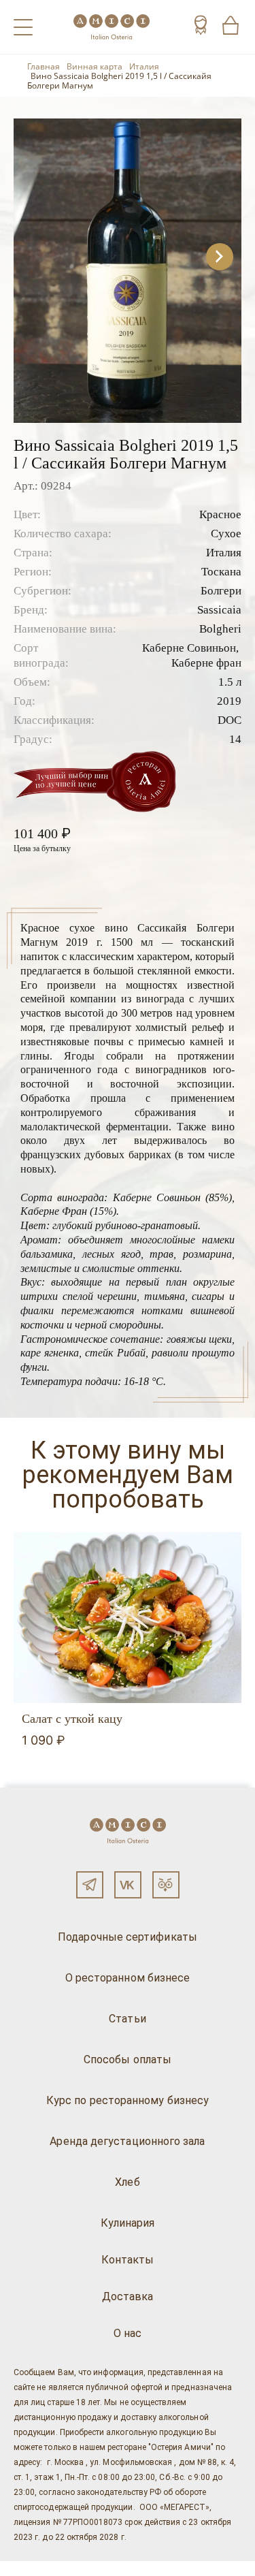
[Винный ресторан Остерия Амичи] (112, 27)
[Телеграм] (90, 1885)
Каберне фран (206, 663)
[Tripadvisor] (166, 1885)
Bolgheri (220, 629)
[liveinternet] (30, 2569)
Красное (220, 514)
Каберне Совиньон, (190, 648)
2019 (229, 701)
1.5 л (230, 682)
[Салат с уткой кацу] (128, 1618)
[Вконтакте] (128, 1885)
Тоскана (221, 572)
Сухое (226, 534)
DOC (230, 720)
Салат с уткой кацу (72, 1719)
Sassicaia (219, 610)
